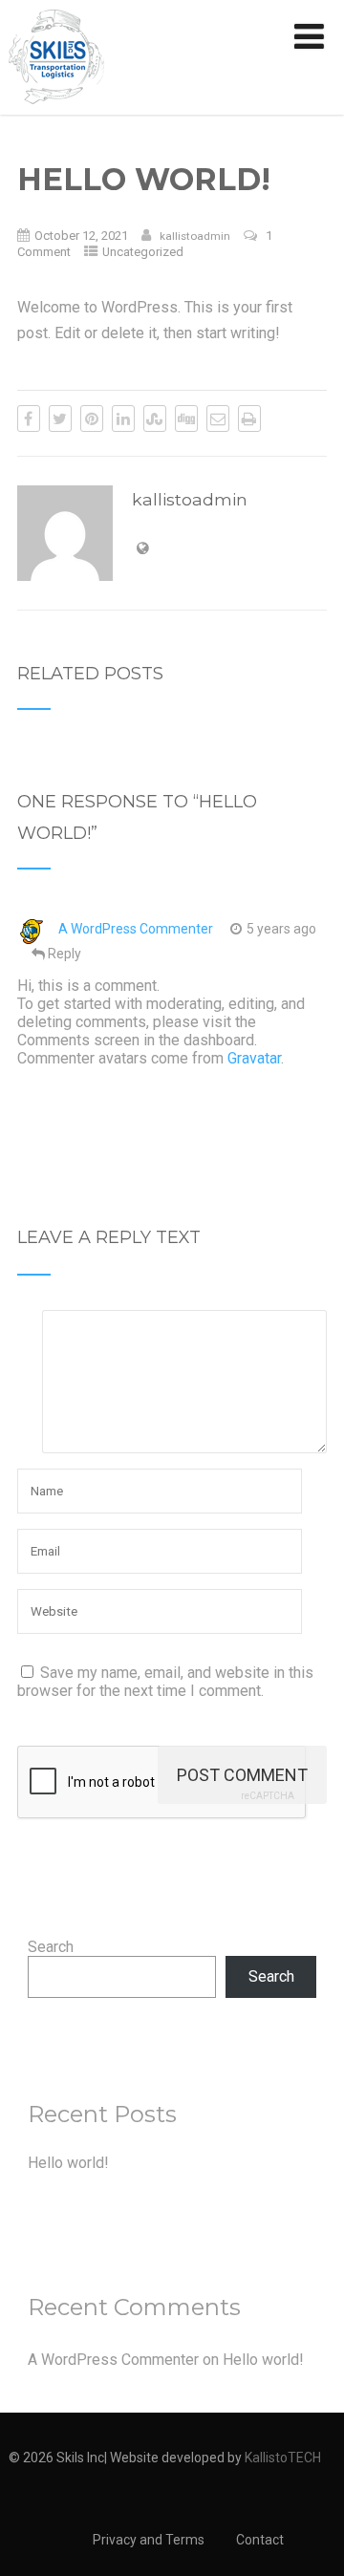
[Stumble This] (155, 419)
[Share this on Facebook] (29, 419)
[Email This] (218, 419)
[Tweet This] (60, 419)
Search (51, 1947)
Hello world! (68, 2163)
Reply (64, 954)
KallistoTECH (283, 2458)
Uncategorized (143, 252)
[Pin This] (92, 419)
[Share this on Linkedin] (123, 419)
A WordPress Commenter (136, 929)
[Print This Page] (249, 419)
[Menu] (309, 37)
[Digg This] (186, 419)
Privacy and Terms (149, 2540)
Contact (260, 2540)
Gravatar (254, 1058)
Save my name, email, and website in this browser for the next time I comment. (165, 1682)
